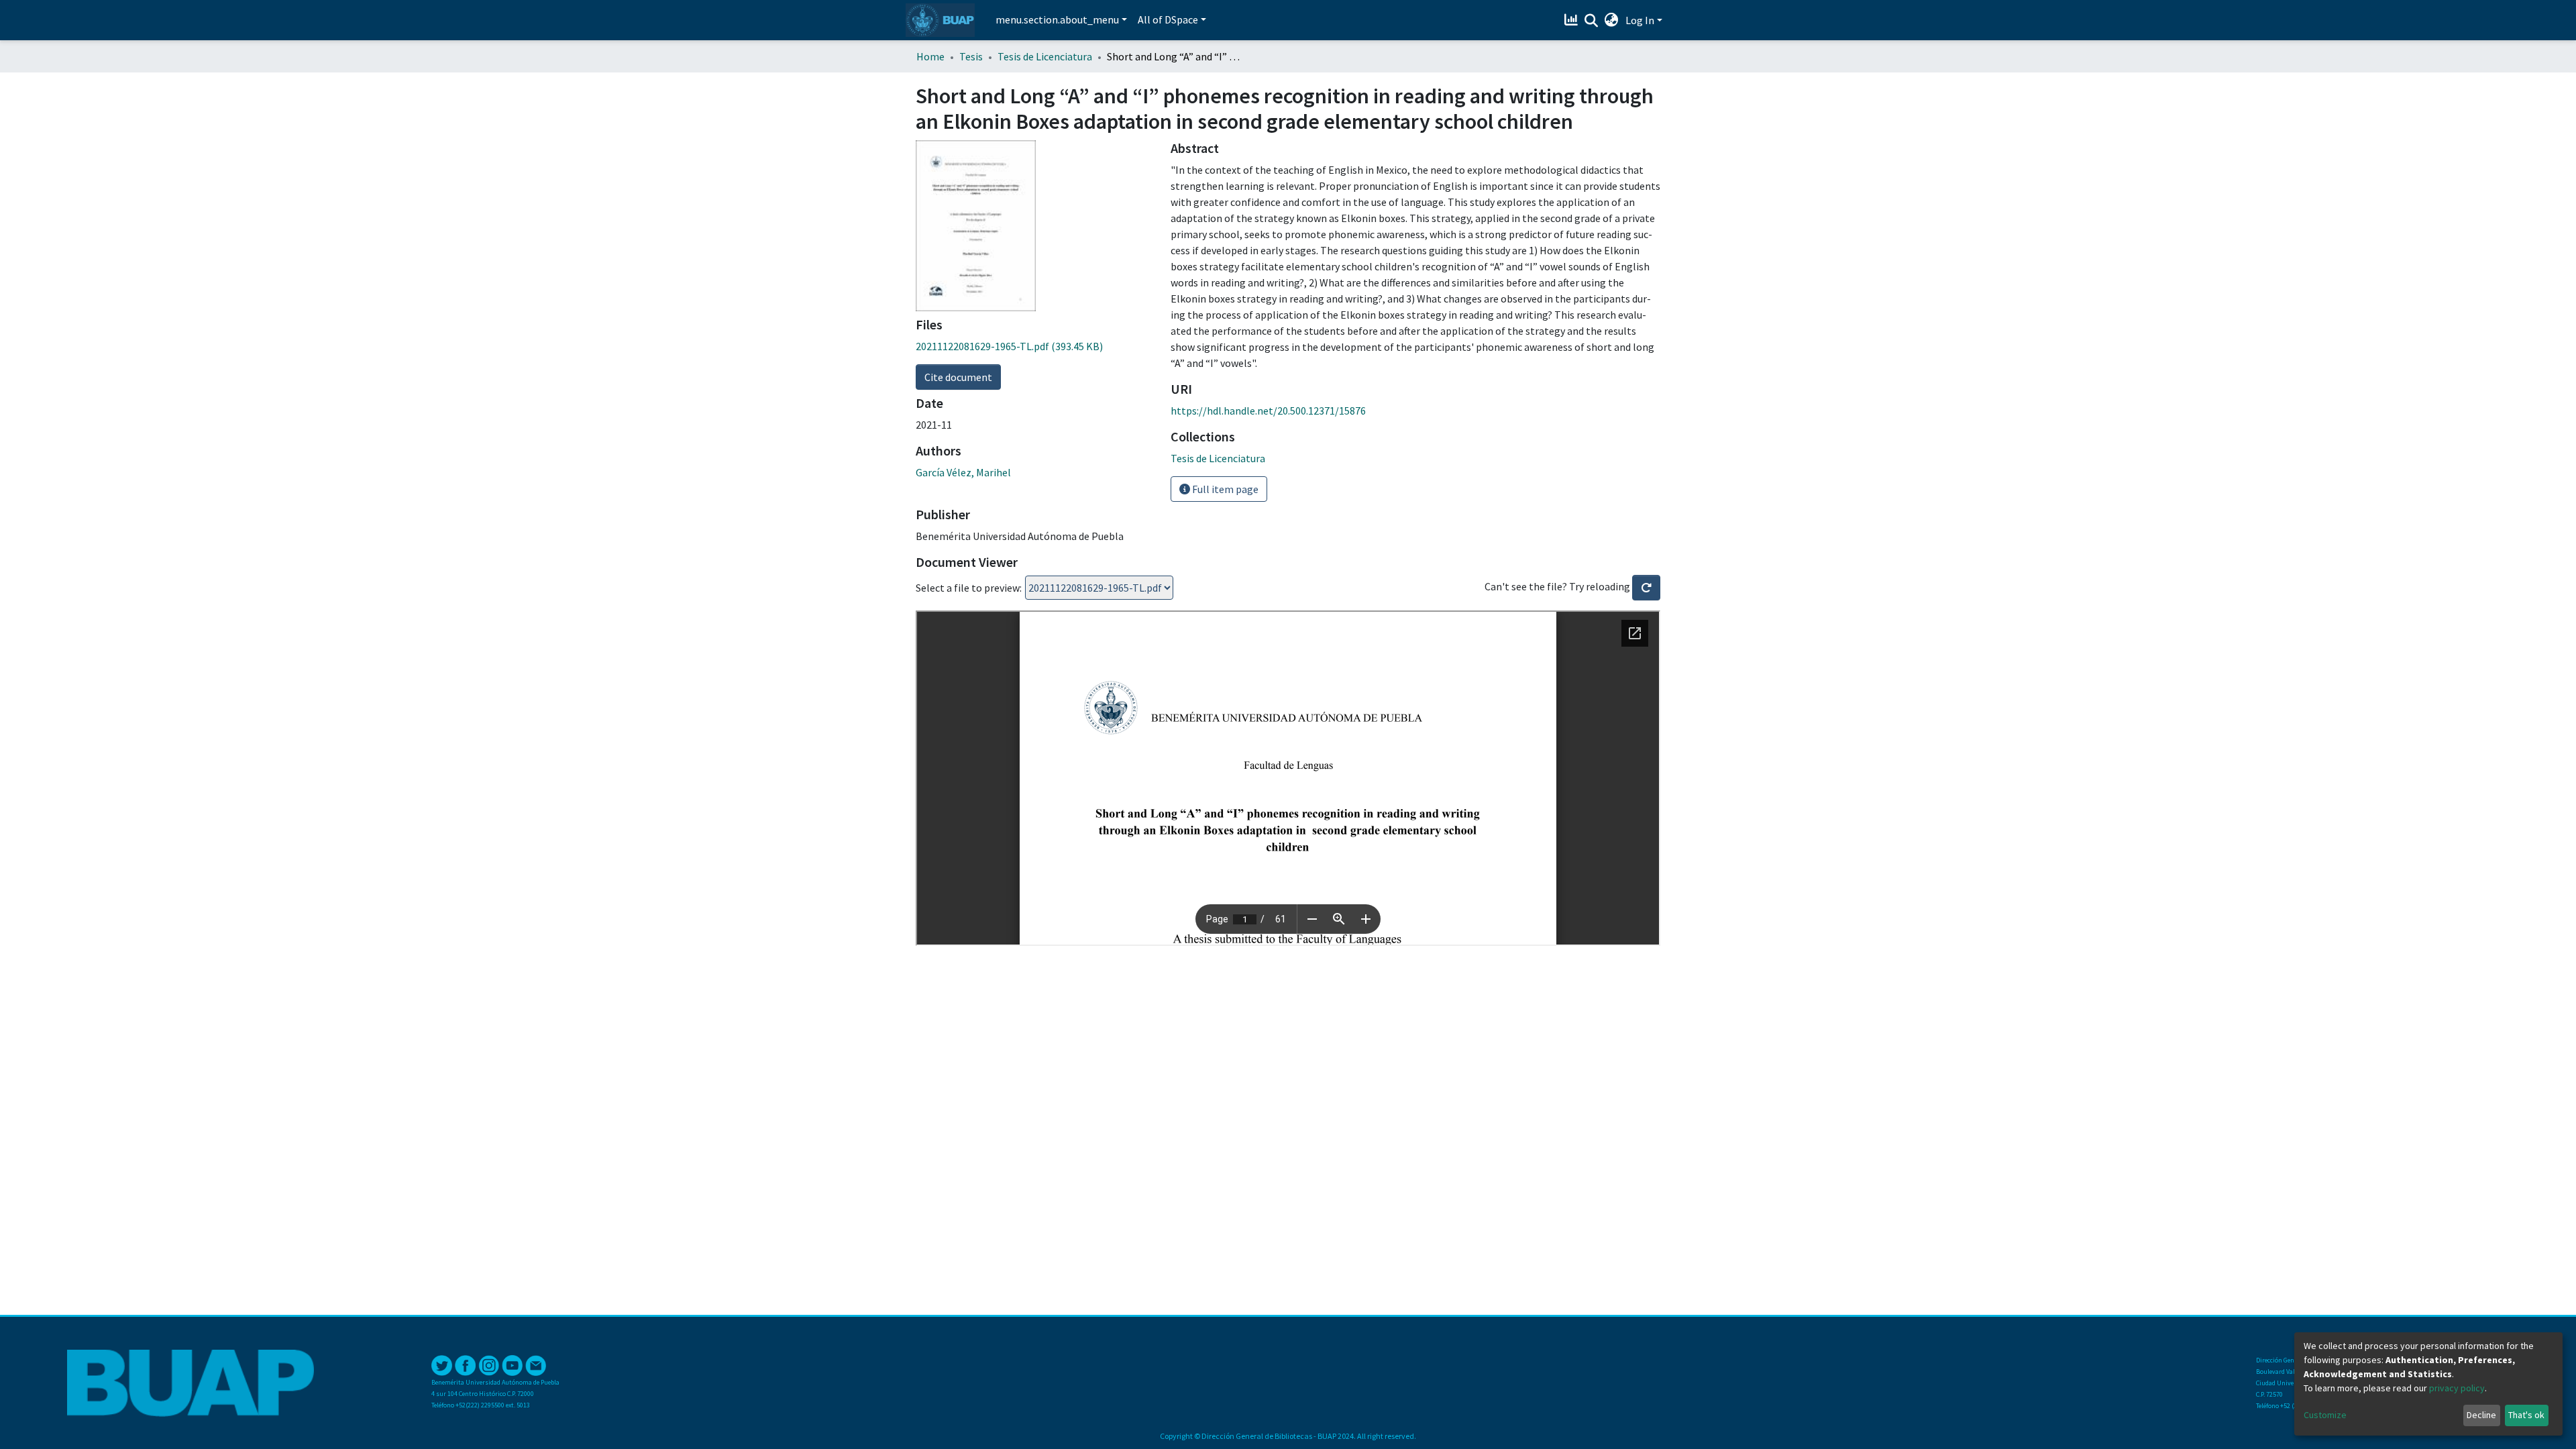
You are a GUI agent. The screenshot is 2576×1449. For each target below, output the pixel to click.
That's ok (2526, 1415)
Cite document (958, 377)
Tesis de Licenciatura (1045, 56)
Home (930, 56)
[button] (1612, 20)
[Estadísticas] (1573, 20)
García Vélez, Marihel (963, 472)
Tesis (971, 56)
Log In (1640, 20)
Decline (2481, 1415)
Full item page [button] (1224, 489)
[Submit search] (1592, 21)
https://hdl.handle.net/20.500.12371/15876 (1268, 411)
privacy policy (2457, 1388)
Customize (2325, 1415)
